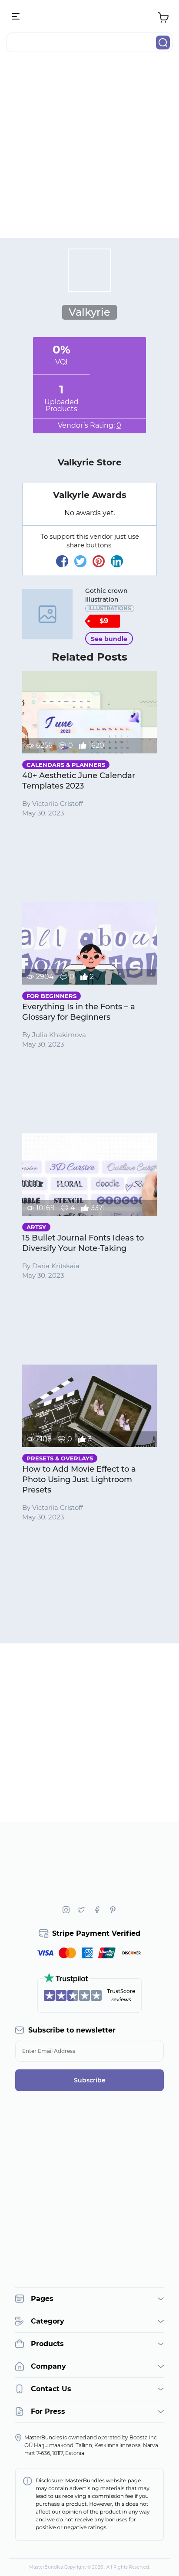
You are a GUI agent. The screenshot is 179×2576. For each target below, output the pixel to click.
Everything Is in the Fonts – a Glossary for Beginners (79, 1012)
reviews (121, 1999)
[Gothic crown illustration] (47, 614)
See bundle (109, 639)
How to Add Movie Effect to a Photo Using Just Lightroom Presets (79, 1479)
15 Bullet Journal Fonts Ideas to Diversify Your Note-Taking (83, 1243)
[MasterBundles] (89, 17)
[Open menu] (16, 17)
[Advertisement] (89, 148)
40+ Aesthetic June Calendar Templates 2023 (79, 781)
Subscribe (90, 2080)
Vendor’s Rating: (89, 425)
